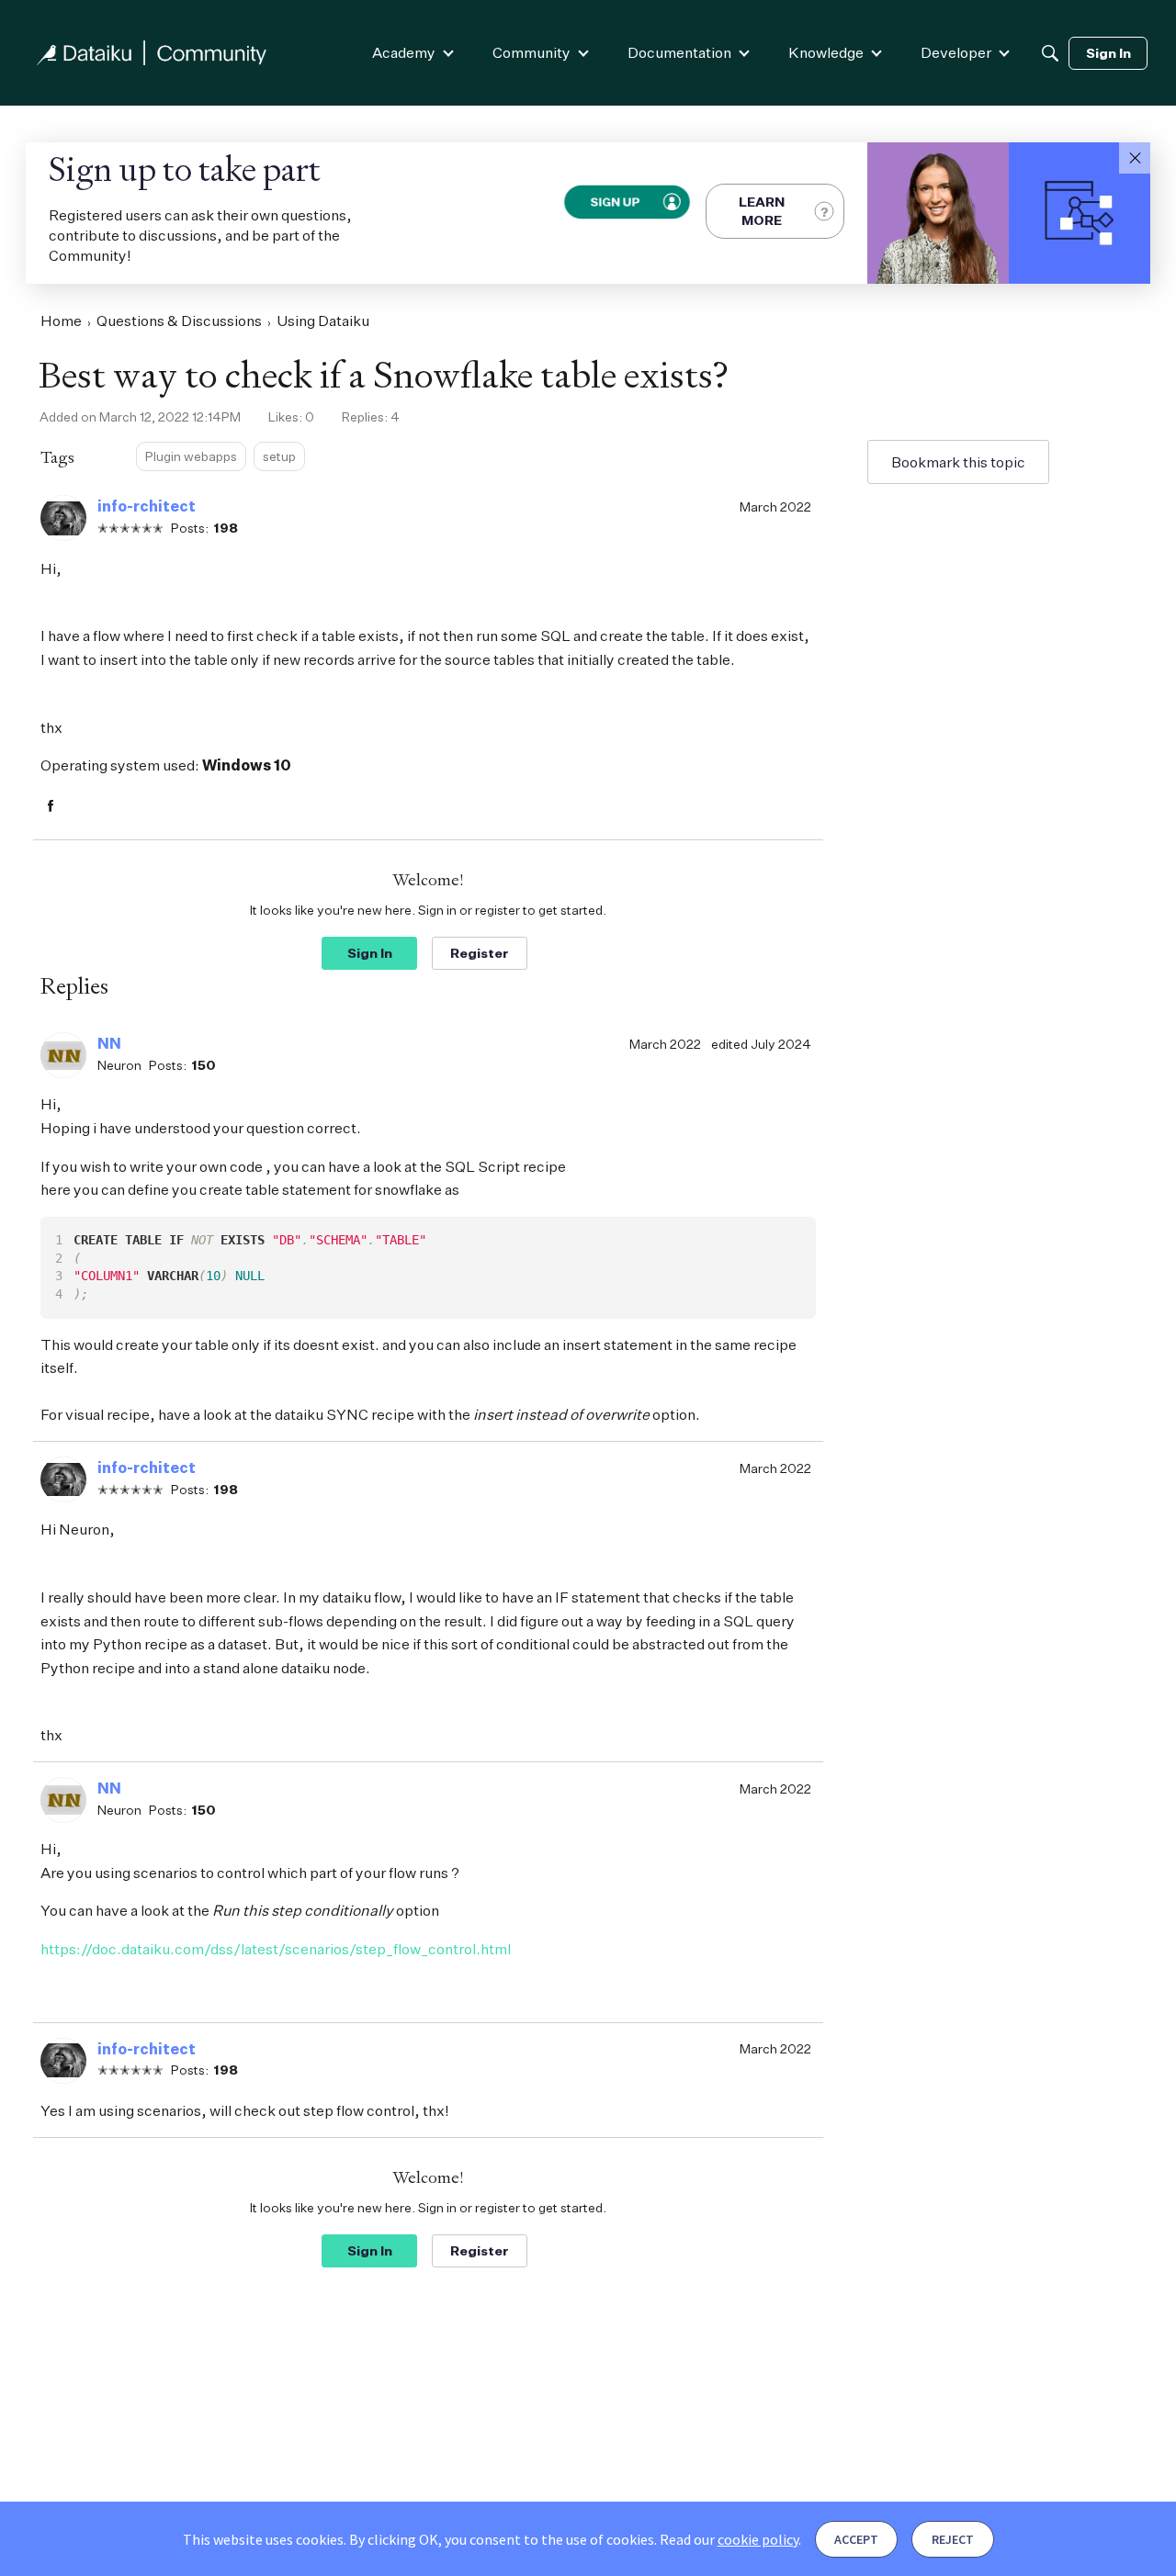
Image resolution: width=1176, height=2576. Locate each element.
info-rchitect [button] (147, 506)
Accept (856, 2539)
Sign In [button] (370, 953)
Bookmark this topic (958, 462)
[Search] (1050, 53)
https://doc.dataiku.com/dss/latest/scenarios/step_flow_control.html (276, 1949)
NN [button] (109, 1043)
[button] (1135, 158)
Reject (953, 2539)
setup (279, 456)
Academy (404, 52)
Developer (956, 52)
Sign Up (614, 202)
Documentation (679, 52)
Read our (729, 2539)
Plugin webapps (191, 456)
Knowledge (826, 52)
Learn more (762, 211)
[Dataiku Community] (152, 53)
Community (531, 52)
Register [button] (480, 953)
